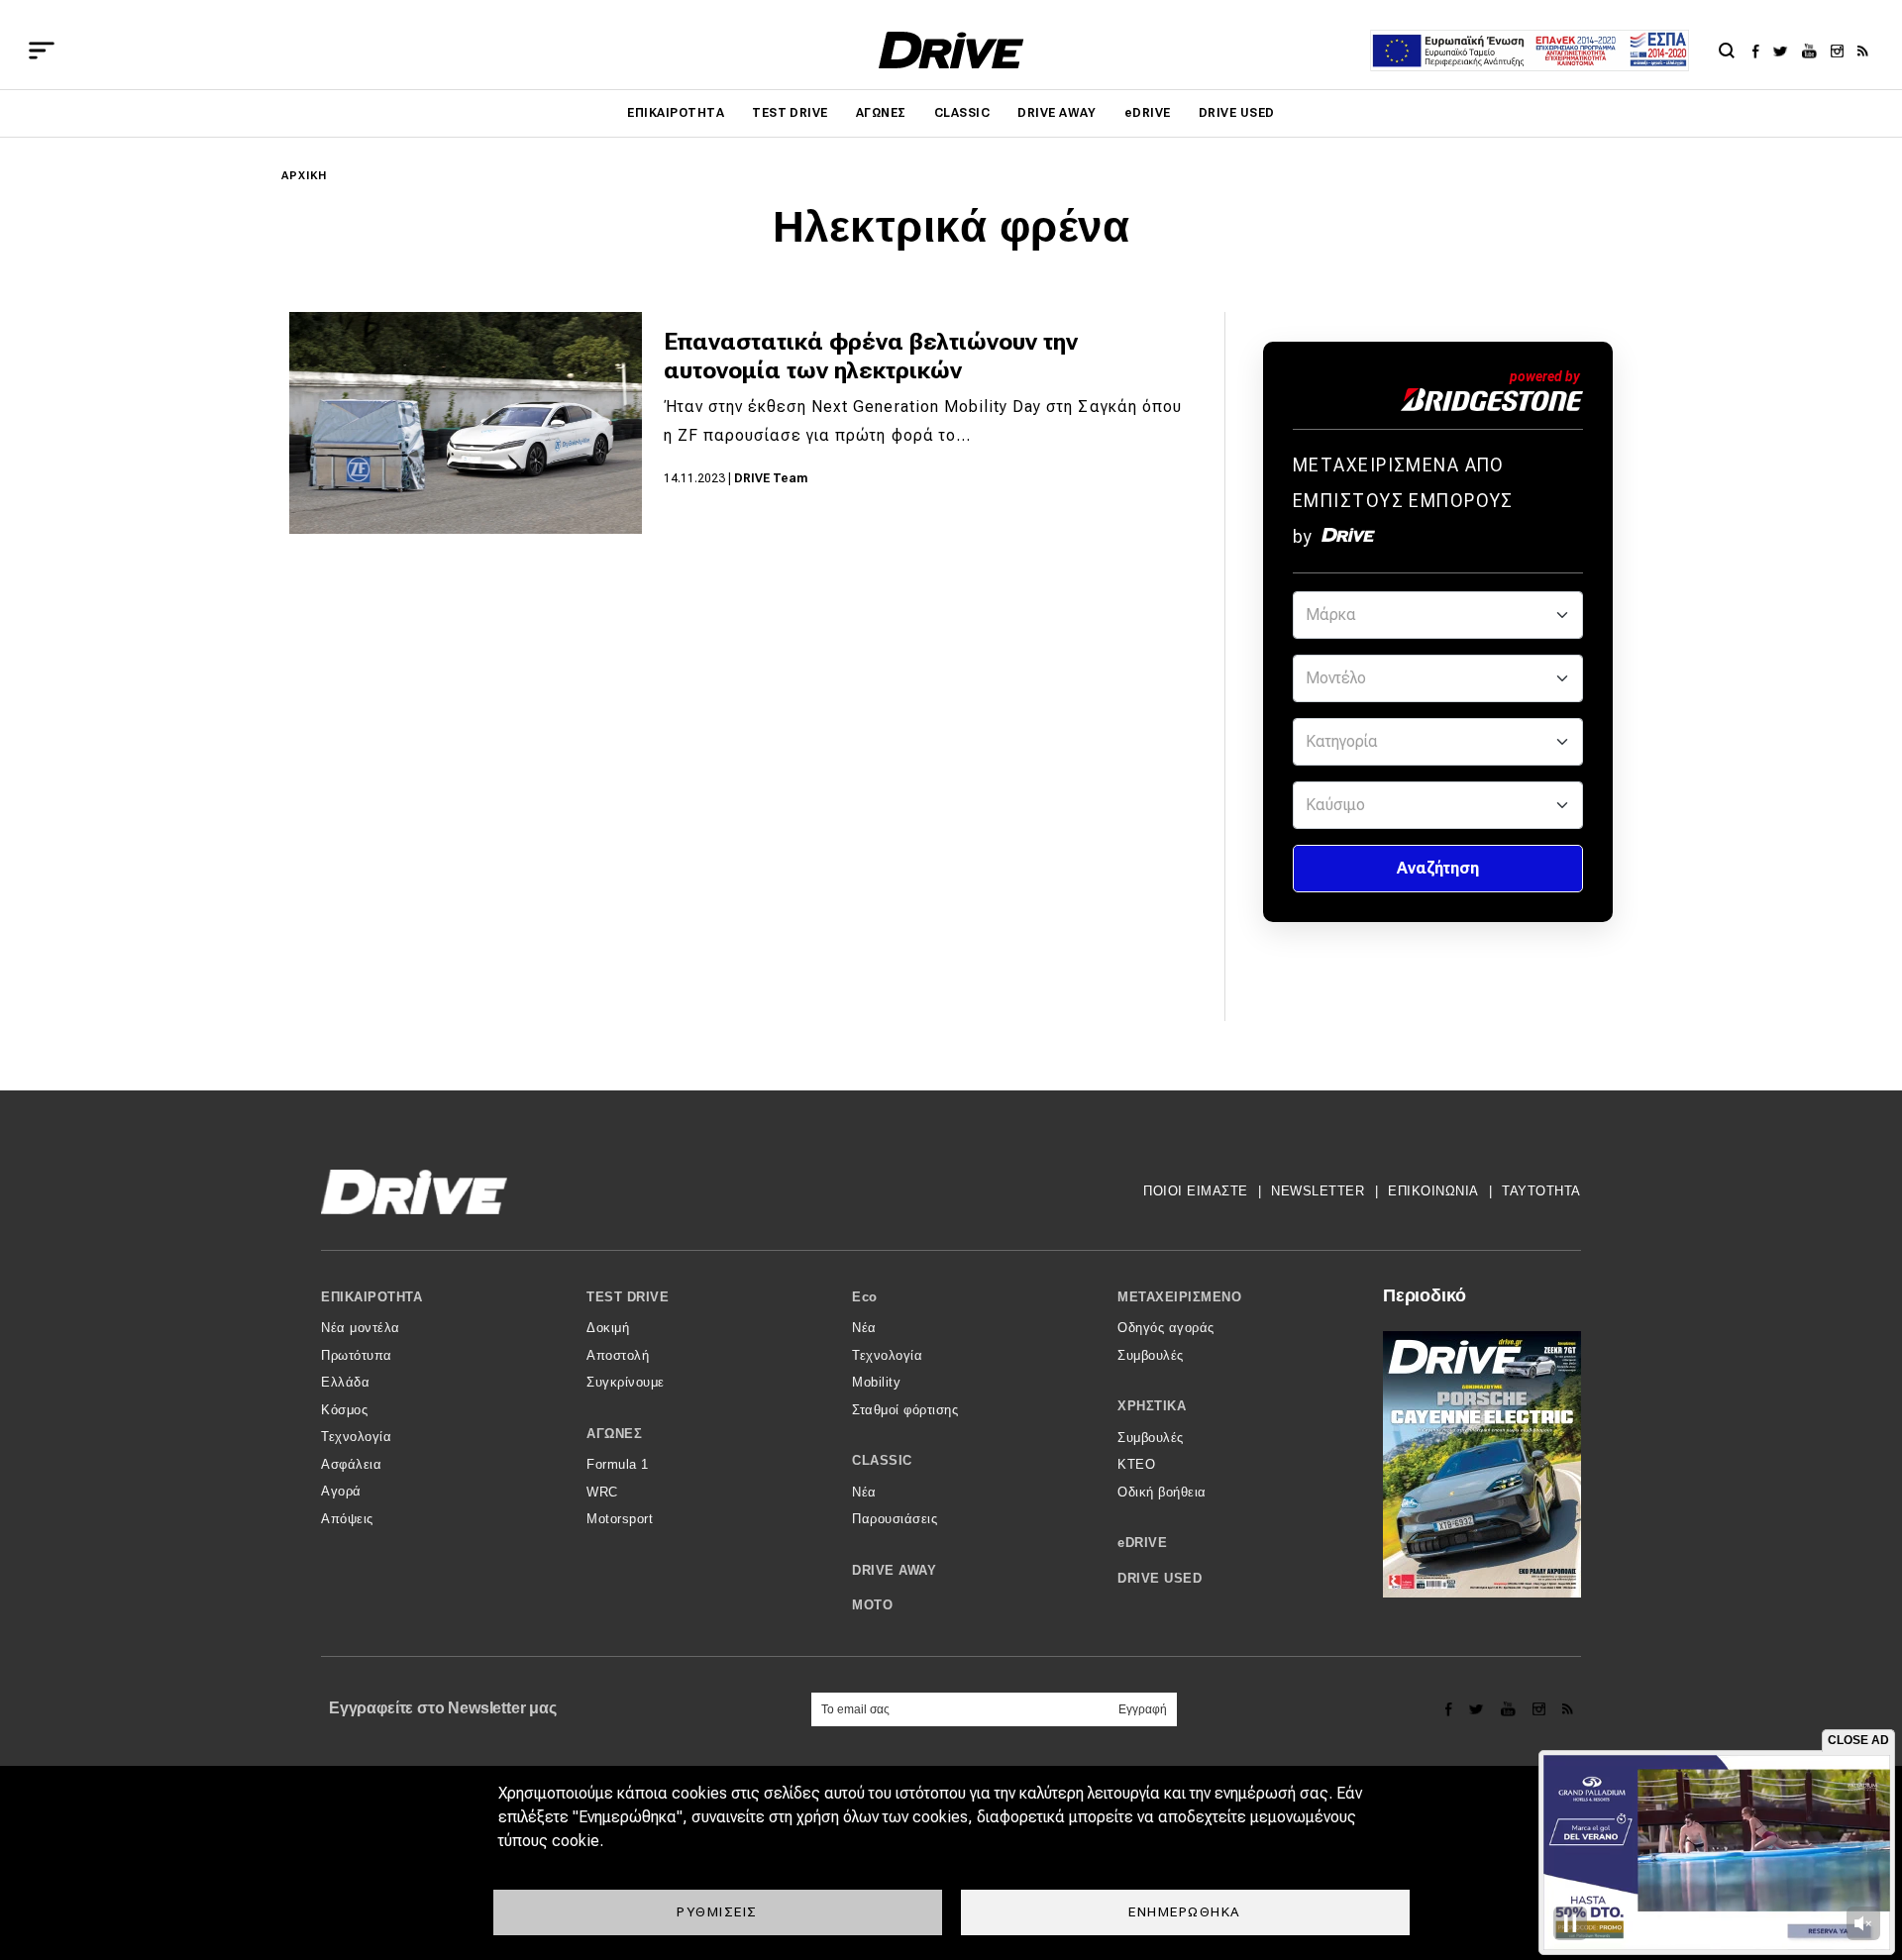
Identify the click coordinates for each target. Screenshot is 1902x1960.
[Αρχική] (951, 50)
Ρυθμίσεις (717, 1911)
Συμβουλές (1151, 1355)
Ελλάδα (345, 1382)
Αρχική (305, 176)
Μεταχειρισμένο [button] (1179, 1297)
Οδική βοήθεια (1162, 1492)
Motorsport (620, 1519)
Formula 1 (618, 1464)
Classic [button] (882, 1460)
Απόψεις (347, 1519)
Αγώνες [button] (614, 1434)
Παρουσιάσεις (895, 1519)
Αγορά (341, 1491)
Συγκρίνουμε (626, 1382)
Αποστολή (618, 1355)
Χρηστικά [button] (1152, 1406)
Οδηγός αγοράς (1166, 1328)
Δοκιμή (608, 1328)
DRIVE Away (1057, 113)
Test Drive (790, 113)
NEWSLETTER (1318, 1191)
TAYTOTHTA (1541, 1191)
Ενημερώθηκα (1185, 1911)
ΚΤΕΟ (1136, 1464)
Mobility (876, 1382)
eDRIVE (1148, 113)
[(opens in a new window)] (1761, 51)
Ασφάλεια (351, 1464)
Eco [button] (865, 1297)
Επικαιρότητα (676, 113)
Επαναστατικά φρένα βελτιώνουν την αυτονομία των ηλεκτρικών (871, 356)
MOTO (872, 1605)
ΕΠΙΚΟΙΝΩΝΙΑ (1433, 1191)
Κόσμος (344, 1410)
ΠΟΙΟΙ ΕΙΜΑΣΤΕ (1196, 1191)
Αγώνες (881, 113)
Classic (962, 113)
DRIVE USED (1237, 113)
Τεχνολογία (356, 1437)
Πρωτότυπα (357, 1355)
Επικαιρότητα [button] (371, 1297)
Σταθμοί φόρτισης (905, 1410)
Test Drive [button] (628, 1297)
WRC (602, 1492)
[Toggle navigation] (42, 51)
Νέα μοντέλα (361, 1328)
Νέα (864, 1328)
